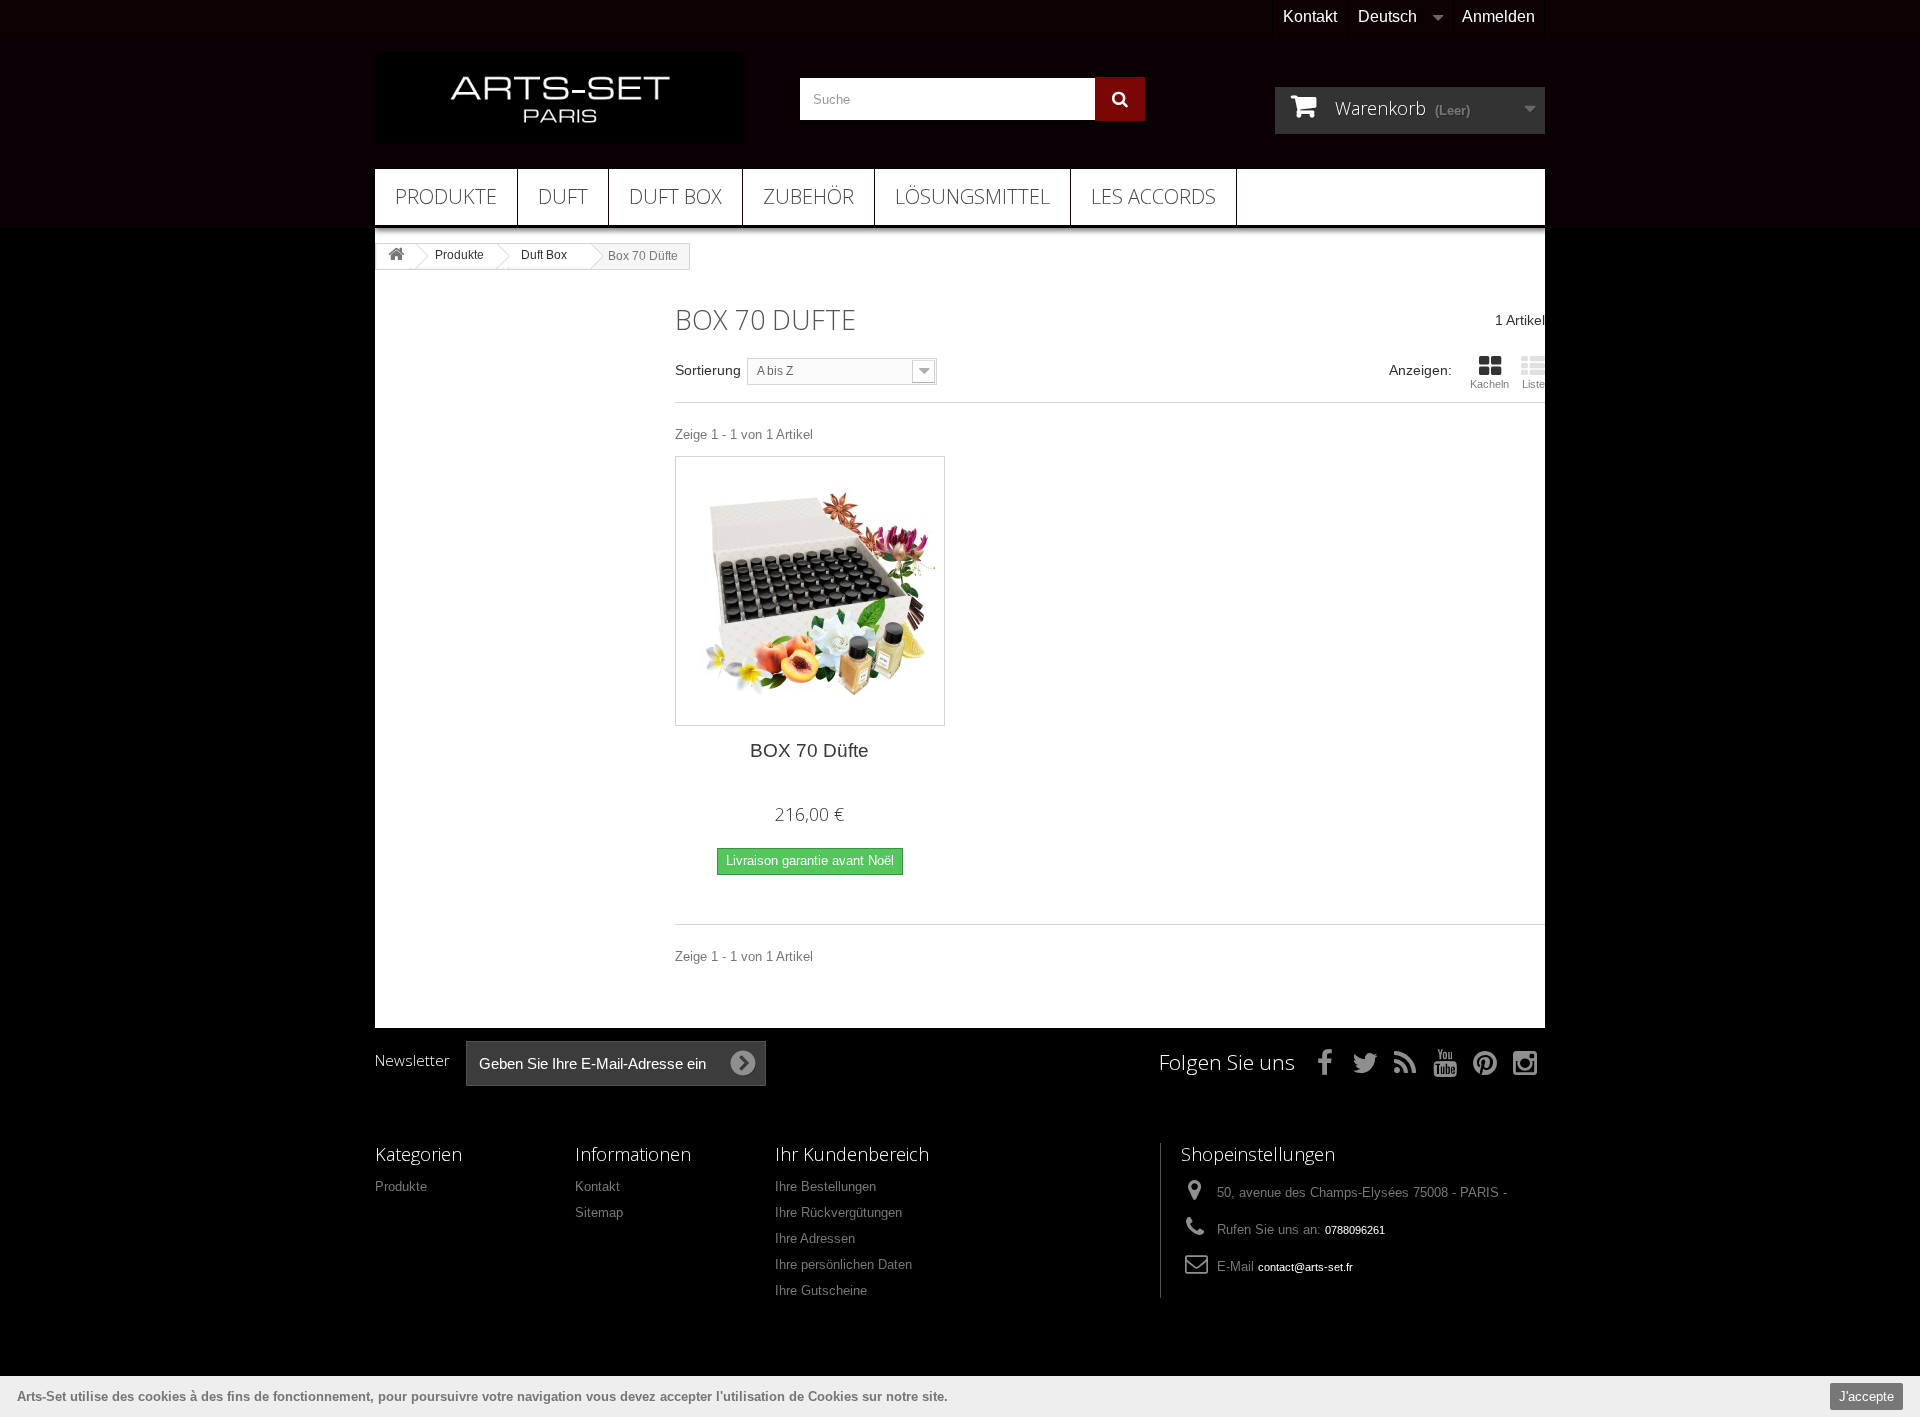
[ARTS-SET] (560, 98)
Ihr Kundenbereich (852, 1154)
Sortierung (708, 370)
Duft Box (675, 196)
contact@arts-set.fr (1305, 1267)
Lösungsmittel (972, 196)
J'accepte (1866, 1396)
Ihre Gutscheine (821, 1290)
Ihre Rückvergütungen (838, 1212)
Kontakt (1310, 16)
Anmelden (1498, 16)
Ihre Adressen (815, 1238)
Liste (1533, 384)
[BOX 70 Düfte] (810, 591)
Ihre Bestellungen (825, 1186)
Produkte (446, 196)
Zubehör (808, 196)
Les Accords (1153, 196)
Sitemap (599, 1212)
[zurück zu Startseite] (396, 255)
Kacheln (1489, 384)
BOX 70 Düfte (809, 750)
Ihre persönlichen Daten (843, 1264)
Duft (563, 196)
